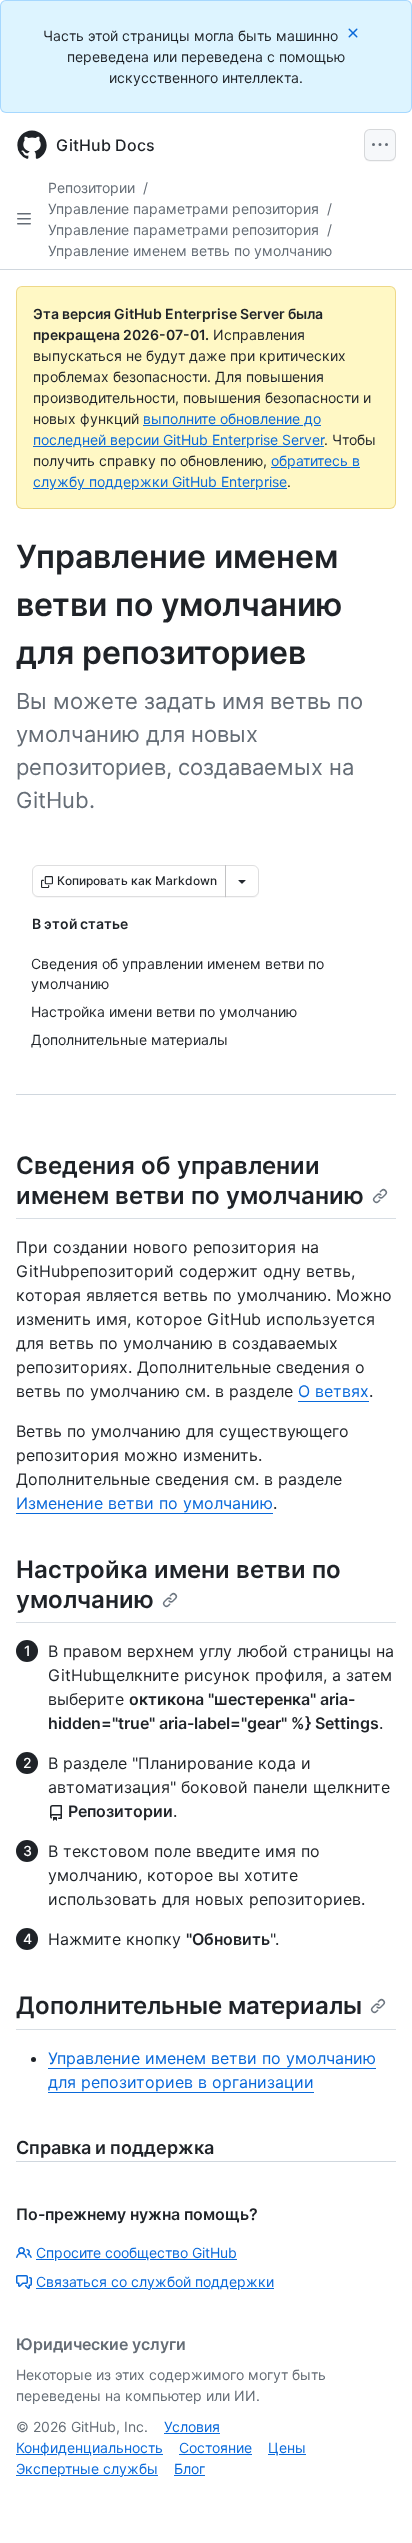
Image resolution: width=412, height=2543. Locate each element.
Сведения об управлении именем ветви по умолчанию (190, 1180)
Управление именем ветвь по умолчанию (190, 250)
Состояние (215, 2447)
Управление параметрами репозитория (183, 208)
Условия (192, 2426)
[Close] (355, 32)
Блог (189, 2468)
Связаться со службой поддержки (155, 2281)
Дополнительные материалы (189, 2005)
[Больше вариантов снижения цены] (242, 881)
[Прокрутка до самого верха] (368, 2499)
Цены (287, 2447)
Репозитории (91, 187)
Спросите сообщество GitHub (136, 2252)
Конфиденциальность (89, 2447)
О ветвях (333, 1391)
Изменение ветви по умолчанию (144, 1503)
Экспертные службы (87, 2468)
